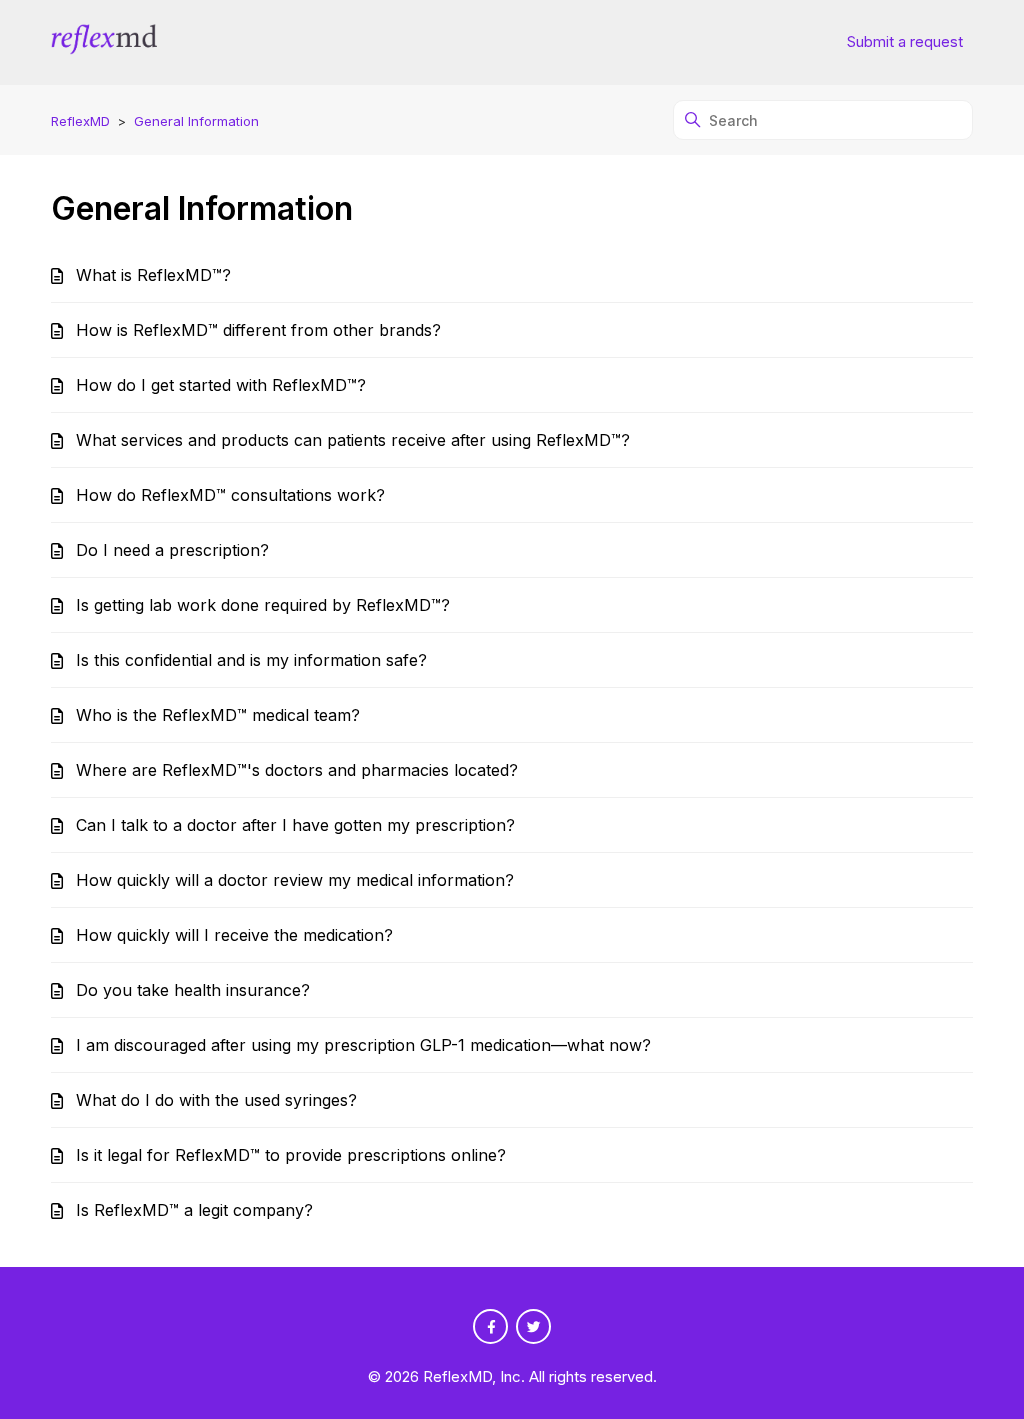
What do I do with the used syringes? (216, 1100)
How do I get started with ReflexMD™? (221, 385)
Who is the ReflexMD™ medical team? (218, 715)
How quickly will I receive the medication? (234, 935)
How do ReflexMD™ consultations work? (230, 495)
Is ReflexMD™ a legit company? (194, 1210)
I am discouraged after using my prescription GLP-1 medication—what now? (363, 1045)
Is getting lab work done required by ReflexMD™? (263, 605)
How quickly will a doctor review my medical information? (295, 880)
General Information (196, 121)
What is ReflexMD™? (153, 275)
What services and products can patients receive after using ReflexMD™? (353, 440)
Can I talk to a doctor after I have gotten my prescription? (295, 825)
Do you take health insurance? (193, 990)
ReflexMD (80, 121)
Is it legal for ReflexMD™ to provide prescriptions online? (291, 1155)
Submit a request (905, 41)
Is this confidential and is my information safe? (251, 660)
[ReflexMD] (103, 42)
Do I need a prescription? (172, 550)
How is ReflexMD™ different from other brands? (258, 330)
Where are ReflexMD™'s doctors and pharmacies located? (297, 770)
